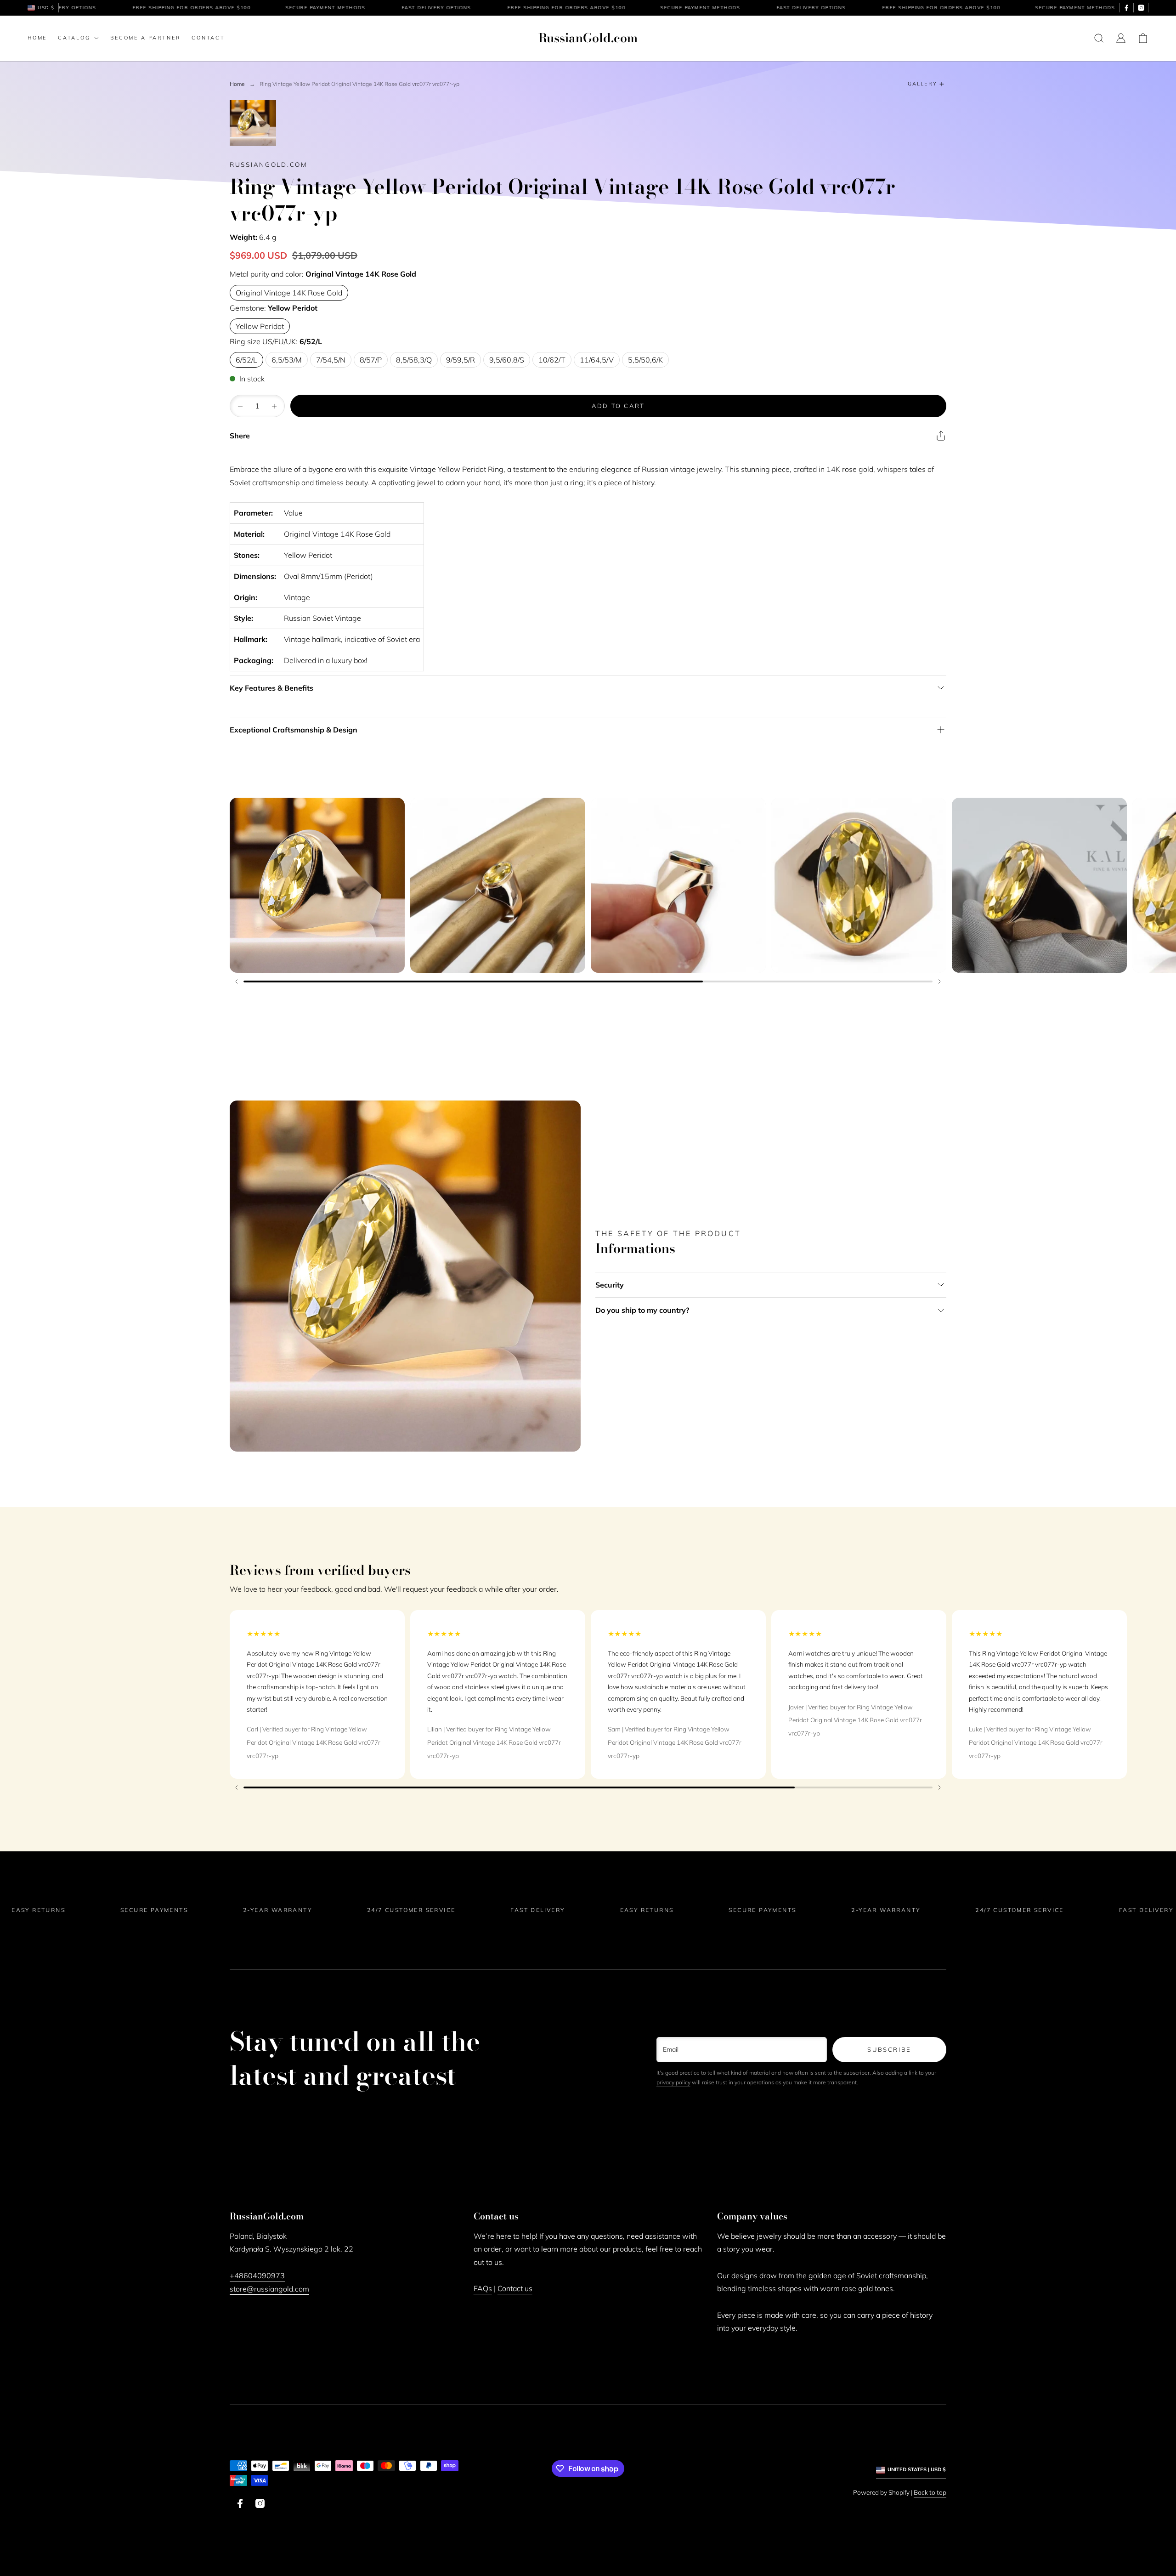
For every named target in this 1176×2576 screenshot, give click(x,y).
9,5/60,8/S (507, 360)
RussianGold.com (269, 164)
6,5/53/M (287, 360)
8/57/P (371, 360)
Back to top (930, 2492)
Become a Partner (145, 38)
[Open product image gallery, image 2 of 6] (498, 885)
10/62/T (552, 360)
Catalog (74, 38)
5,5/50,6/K (645, 360)
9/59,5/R (461, 360)
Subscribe (889, 2049)
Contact (208, 38)
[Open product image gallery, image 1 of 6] (317, 885)
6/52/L (246, 360)
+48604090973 (257, 2275)
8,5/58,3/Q (414, 360)
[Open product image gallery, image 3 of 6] (678, 885)
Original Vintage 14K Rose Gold (289, 293)
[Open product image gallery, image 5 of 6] (1039, 885)
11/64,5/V (597, 360)
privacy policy (673, 2082)
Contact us (515, 2288)
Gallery (922, 84)
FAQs (483, 2288)
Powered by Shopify (881, 2492)
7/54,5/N (331, 360)
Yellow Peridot (260, 326)
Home (37, 38)
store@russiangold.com (269, 2289)
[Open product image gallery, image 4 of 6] (859, 885)
